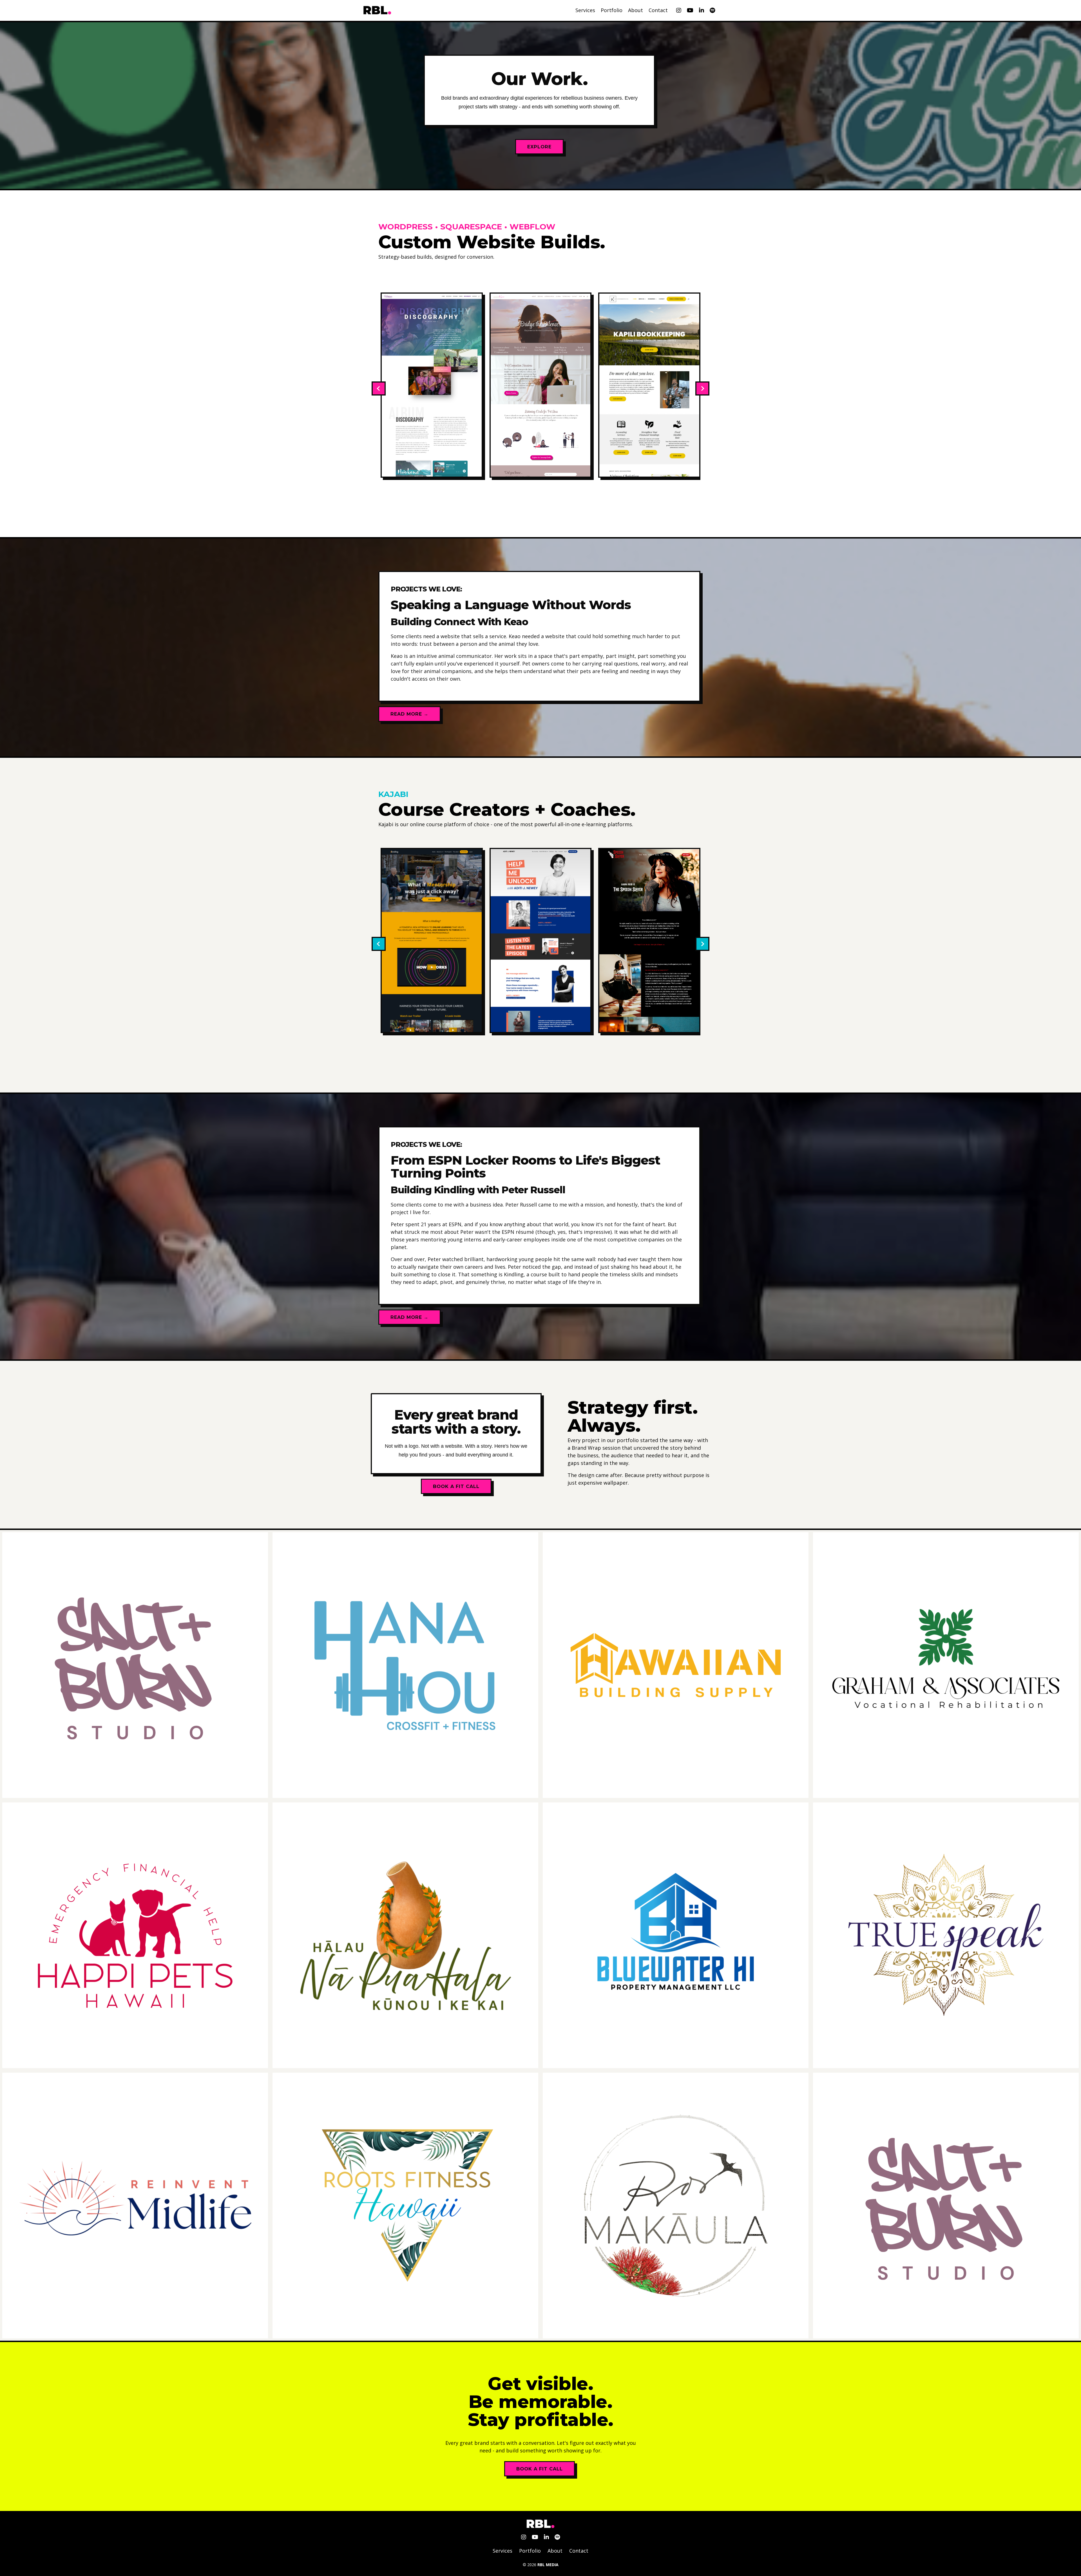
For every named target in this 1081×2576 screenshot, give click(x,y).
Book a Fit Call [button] (456, 1486)
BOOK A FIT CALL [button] (540, 2469)
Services (585, 10)
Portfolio (612, 10)
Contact (658, 10)
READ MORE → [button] (409, 714)
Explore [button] (539, 147)
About (636, 10)
